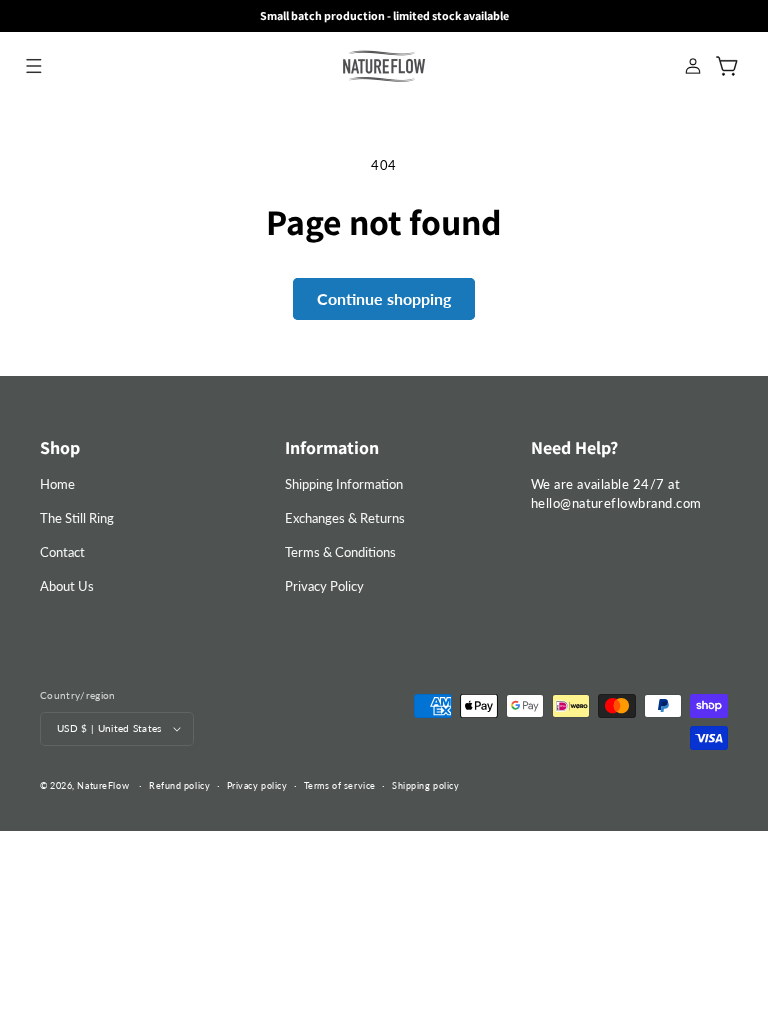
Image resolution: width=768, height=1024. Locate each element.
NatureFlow (103, 785)
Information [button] (332, 447)
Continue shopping (384, 298)
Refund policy (179, 785)
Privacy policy (257, 785)
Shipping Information (344, 484)
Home (57, 484)
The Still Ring (77, 518)
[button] (33, 65)
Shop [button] (60, 447)
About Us (67, 586)
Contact (62, 552)
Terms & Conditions (340, 552)
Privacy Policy (324, 586)
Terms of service (340, 785)
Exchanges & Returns (345, 518)
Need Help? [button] (574, 447)
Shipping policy (425, 785)
